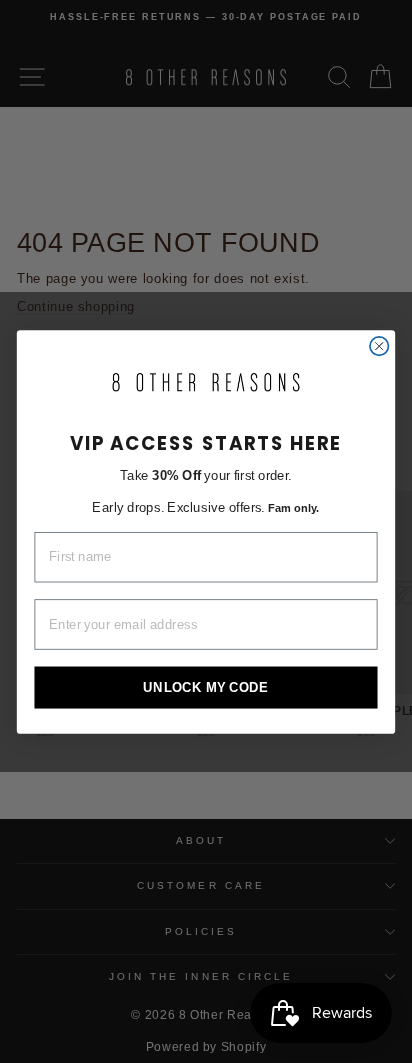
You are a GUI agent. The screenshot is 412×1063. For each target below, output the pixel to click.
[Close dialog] (379, 345)
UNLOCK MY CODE (205, 686)
